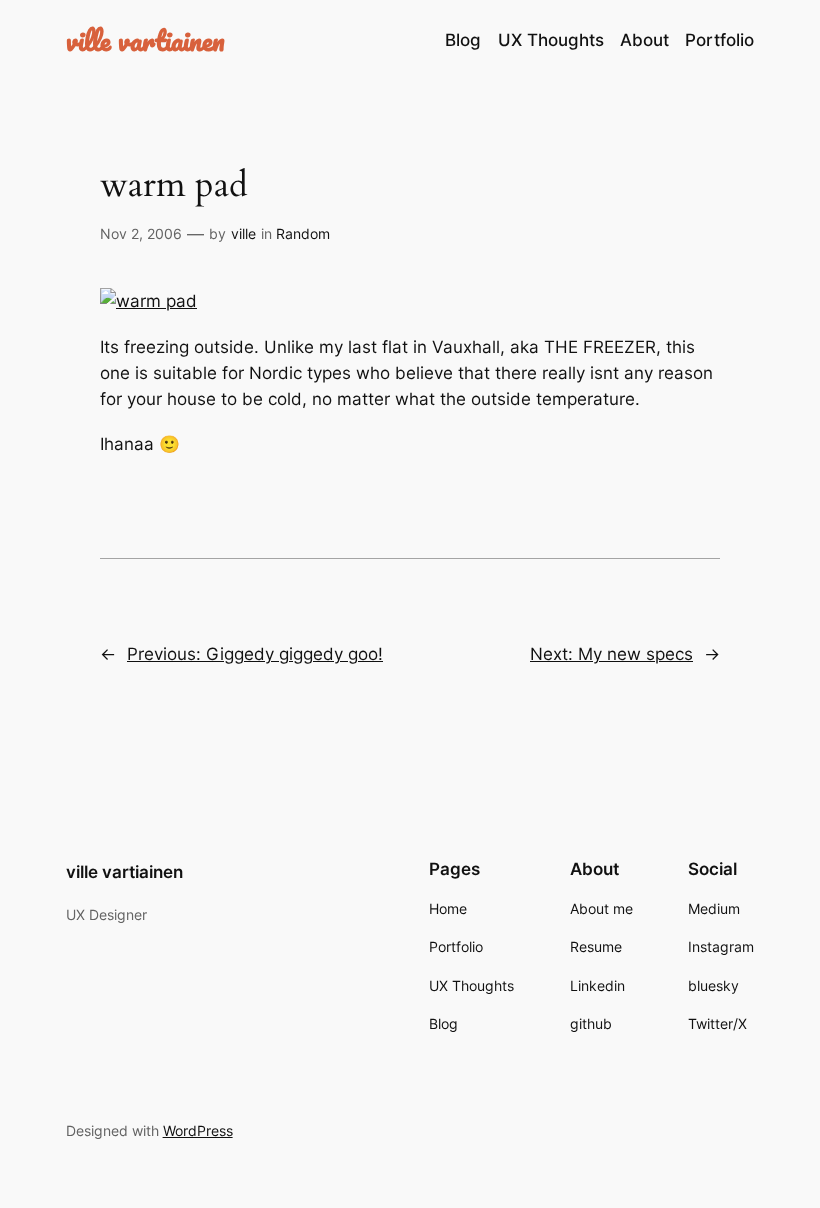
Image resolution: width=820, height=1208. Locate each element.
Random (303, 233)
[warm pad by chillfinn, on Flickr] (148, 301)
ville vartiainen (145, 40)
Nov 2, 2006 (141, 233)
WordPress (198, 1130)
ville (243, 233)
